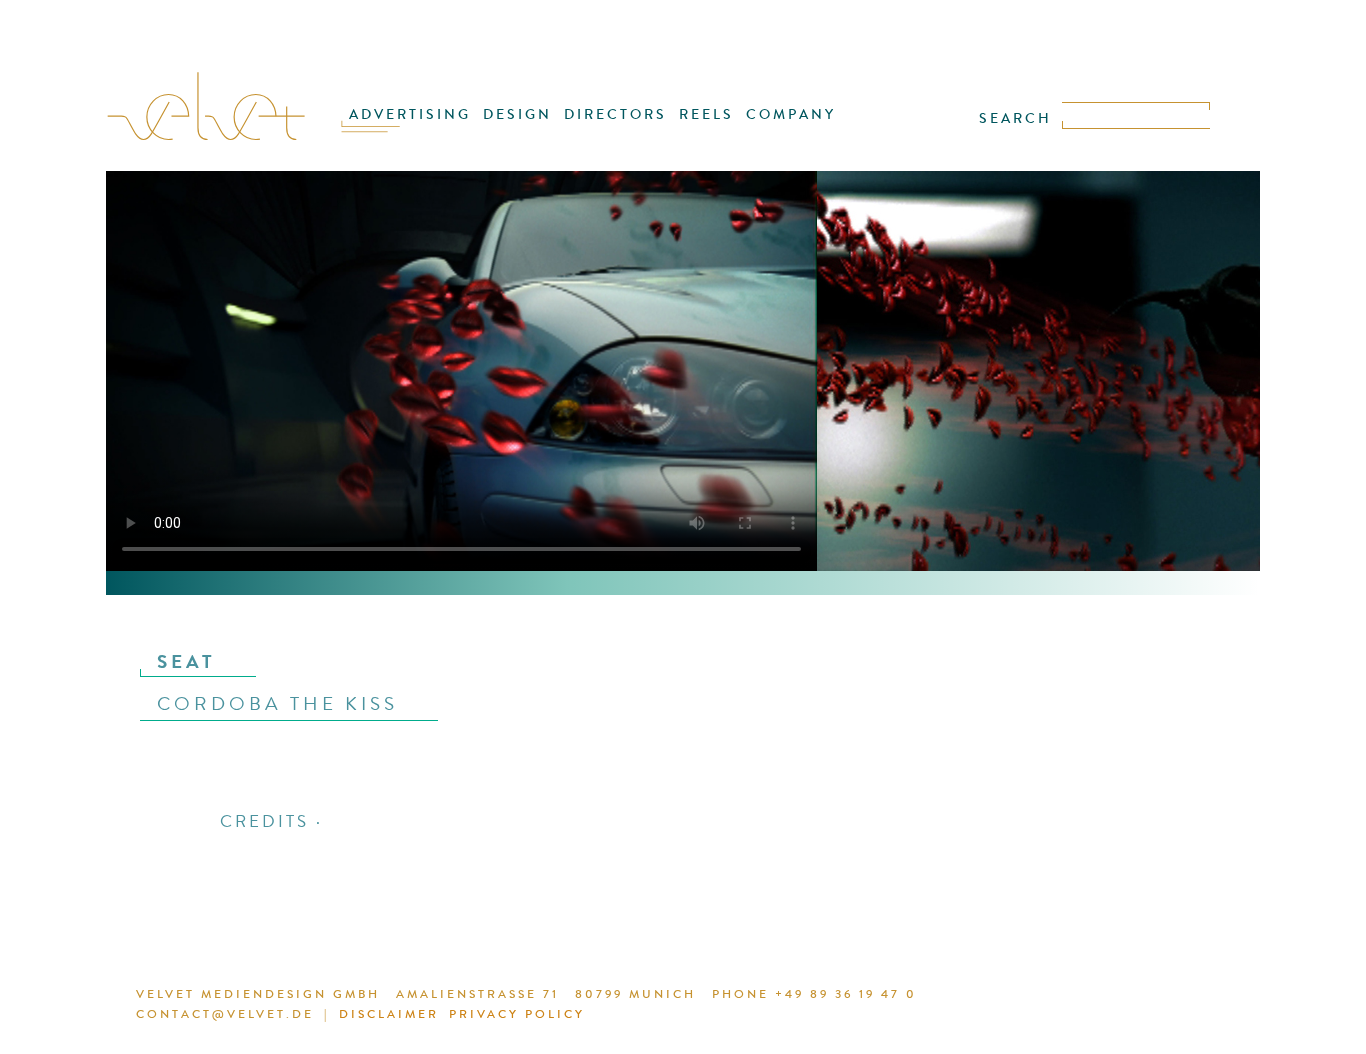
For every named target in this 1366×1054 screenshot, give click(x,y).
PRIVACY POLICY (517, 1014)
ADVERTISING (410, 114)
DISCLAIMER (389, 1014)
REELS (706, 114)
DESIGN (517, 114)
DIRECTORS (615, 114)
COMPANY (791, 114)
